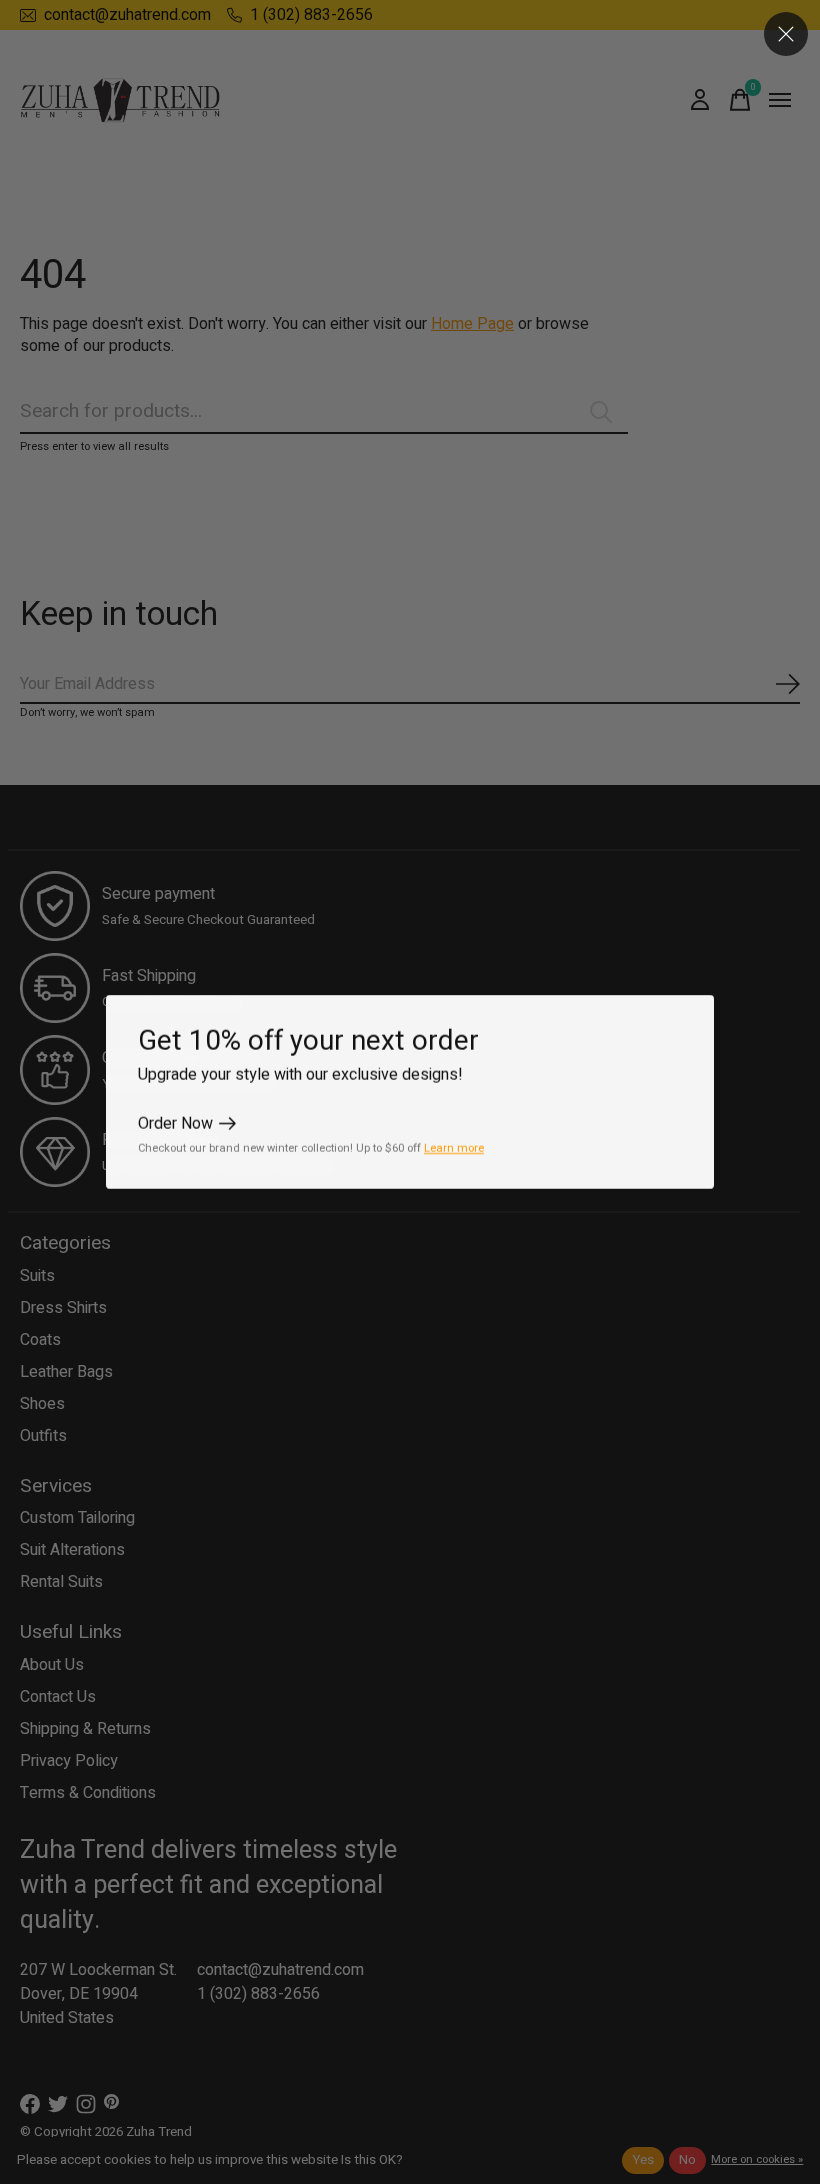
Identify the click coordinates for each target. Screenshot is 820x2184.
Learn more (454, 1148)
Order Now (175, 1124)
